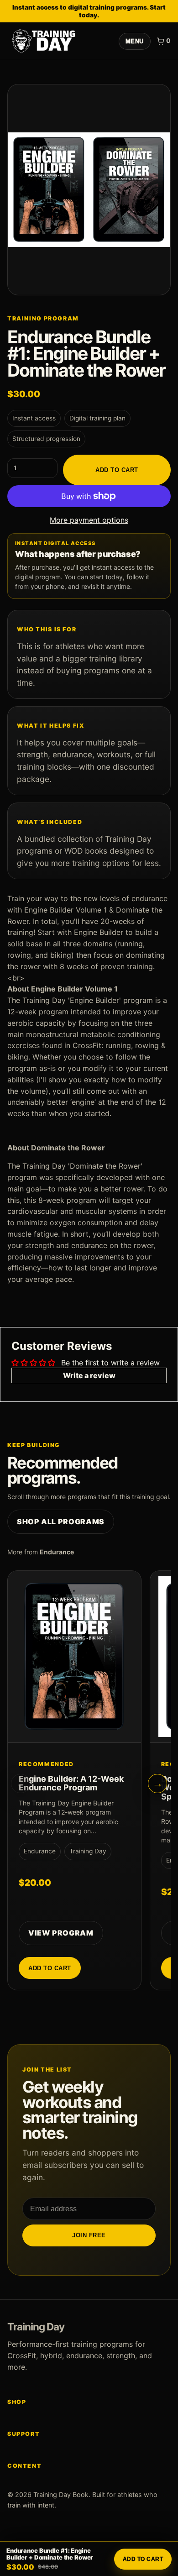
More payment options (89, 520)
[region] (89, 1784)
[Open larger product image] (89, 190)
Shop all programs (61, 1521)
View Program (61, 1933)
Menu (135, 41)
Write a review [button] (89, 1375)
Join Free (89, 2235)
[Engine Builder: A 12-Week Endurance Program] (74, 1657)
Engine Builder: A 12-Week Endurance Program (71, 1783)
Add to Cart (117, 470)
